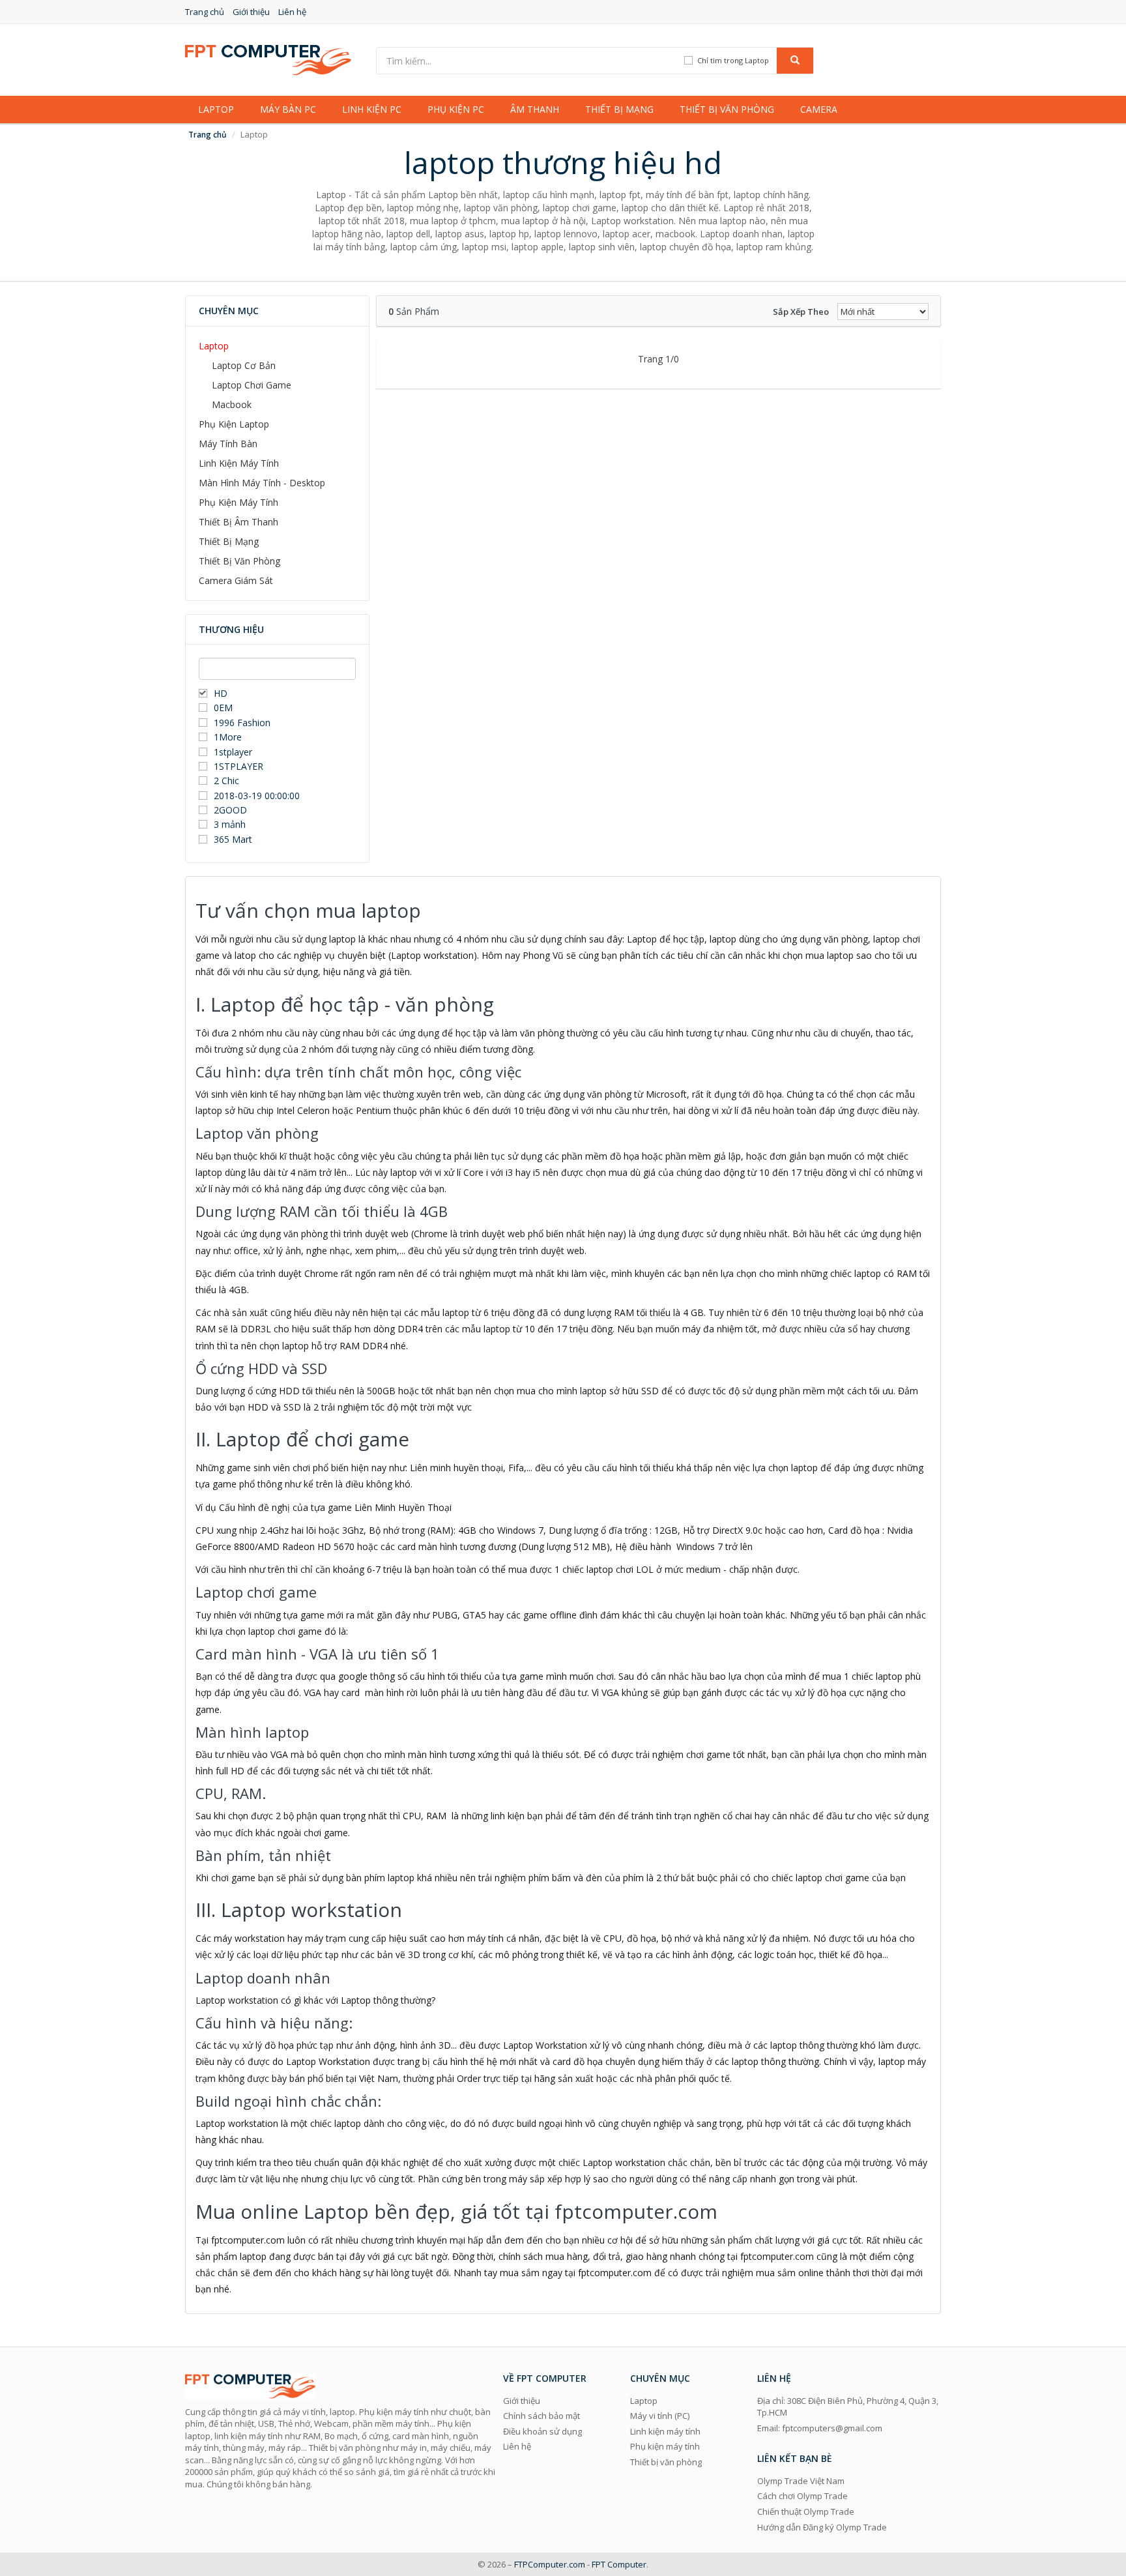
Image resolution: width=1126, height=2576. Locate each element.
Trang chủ (205, 12)
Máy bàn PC (288, 109)
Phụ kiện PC (456, 109)
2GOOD (230, 810)
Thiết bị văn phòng (727, 109)
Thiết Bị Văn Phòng (239, 561)
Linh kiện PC (372, 109)
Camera (819, 109)
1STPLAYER (240, 766)
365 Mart (233, 839)
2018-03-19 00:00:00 (257, 796)
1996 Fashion (242, 723)
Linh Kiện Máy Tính (239, 463)
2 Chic (226, 781)
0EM (223, 708)
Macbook (232, 404)
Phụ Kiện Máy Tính (238, 502)
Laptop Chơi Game (252, 385)
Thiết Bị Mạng (229, 541)
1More (228, 737)
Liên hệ (292, 12)
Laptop (216, 109)
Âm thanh (535, 109)
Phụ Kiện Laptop (234, 424)
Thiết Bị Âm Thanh (238, 522)
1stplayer (233, 752)
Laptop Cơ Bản (244, 365)
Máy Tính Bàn (228, 444)
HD (221, 693)
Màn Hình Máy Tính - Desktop (262, 483)
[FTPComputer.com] (268, 59)
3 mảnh (230, 824)
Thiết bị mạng (619, 109)
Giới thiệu (251, 12)
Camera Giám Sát (236, 580)
